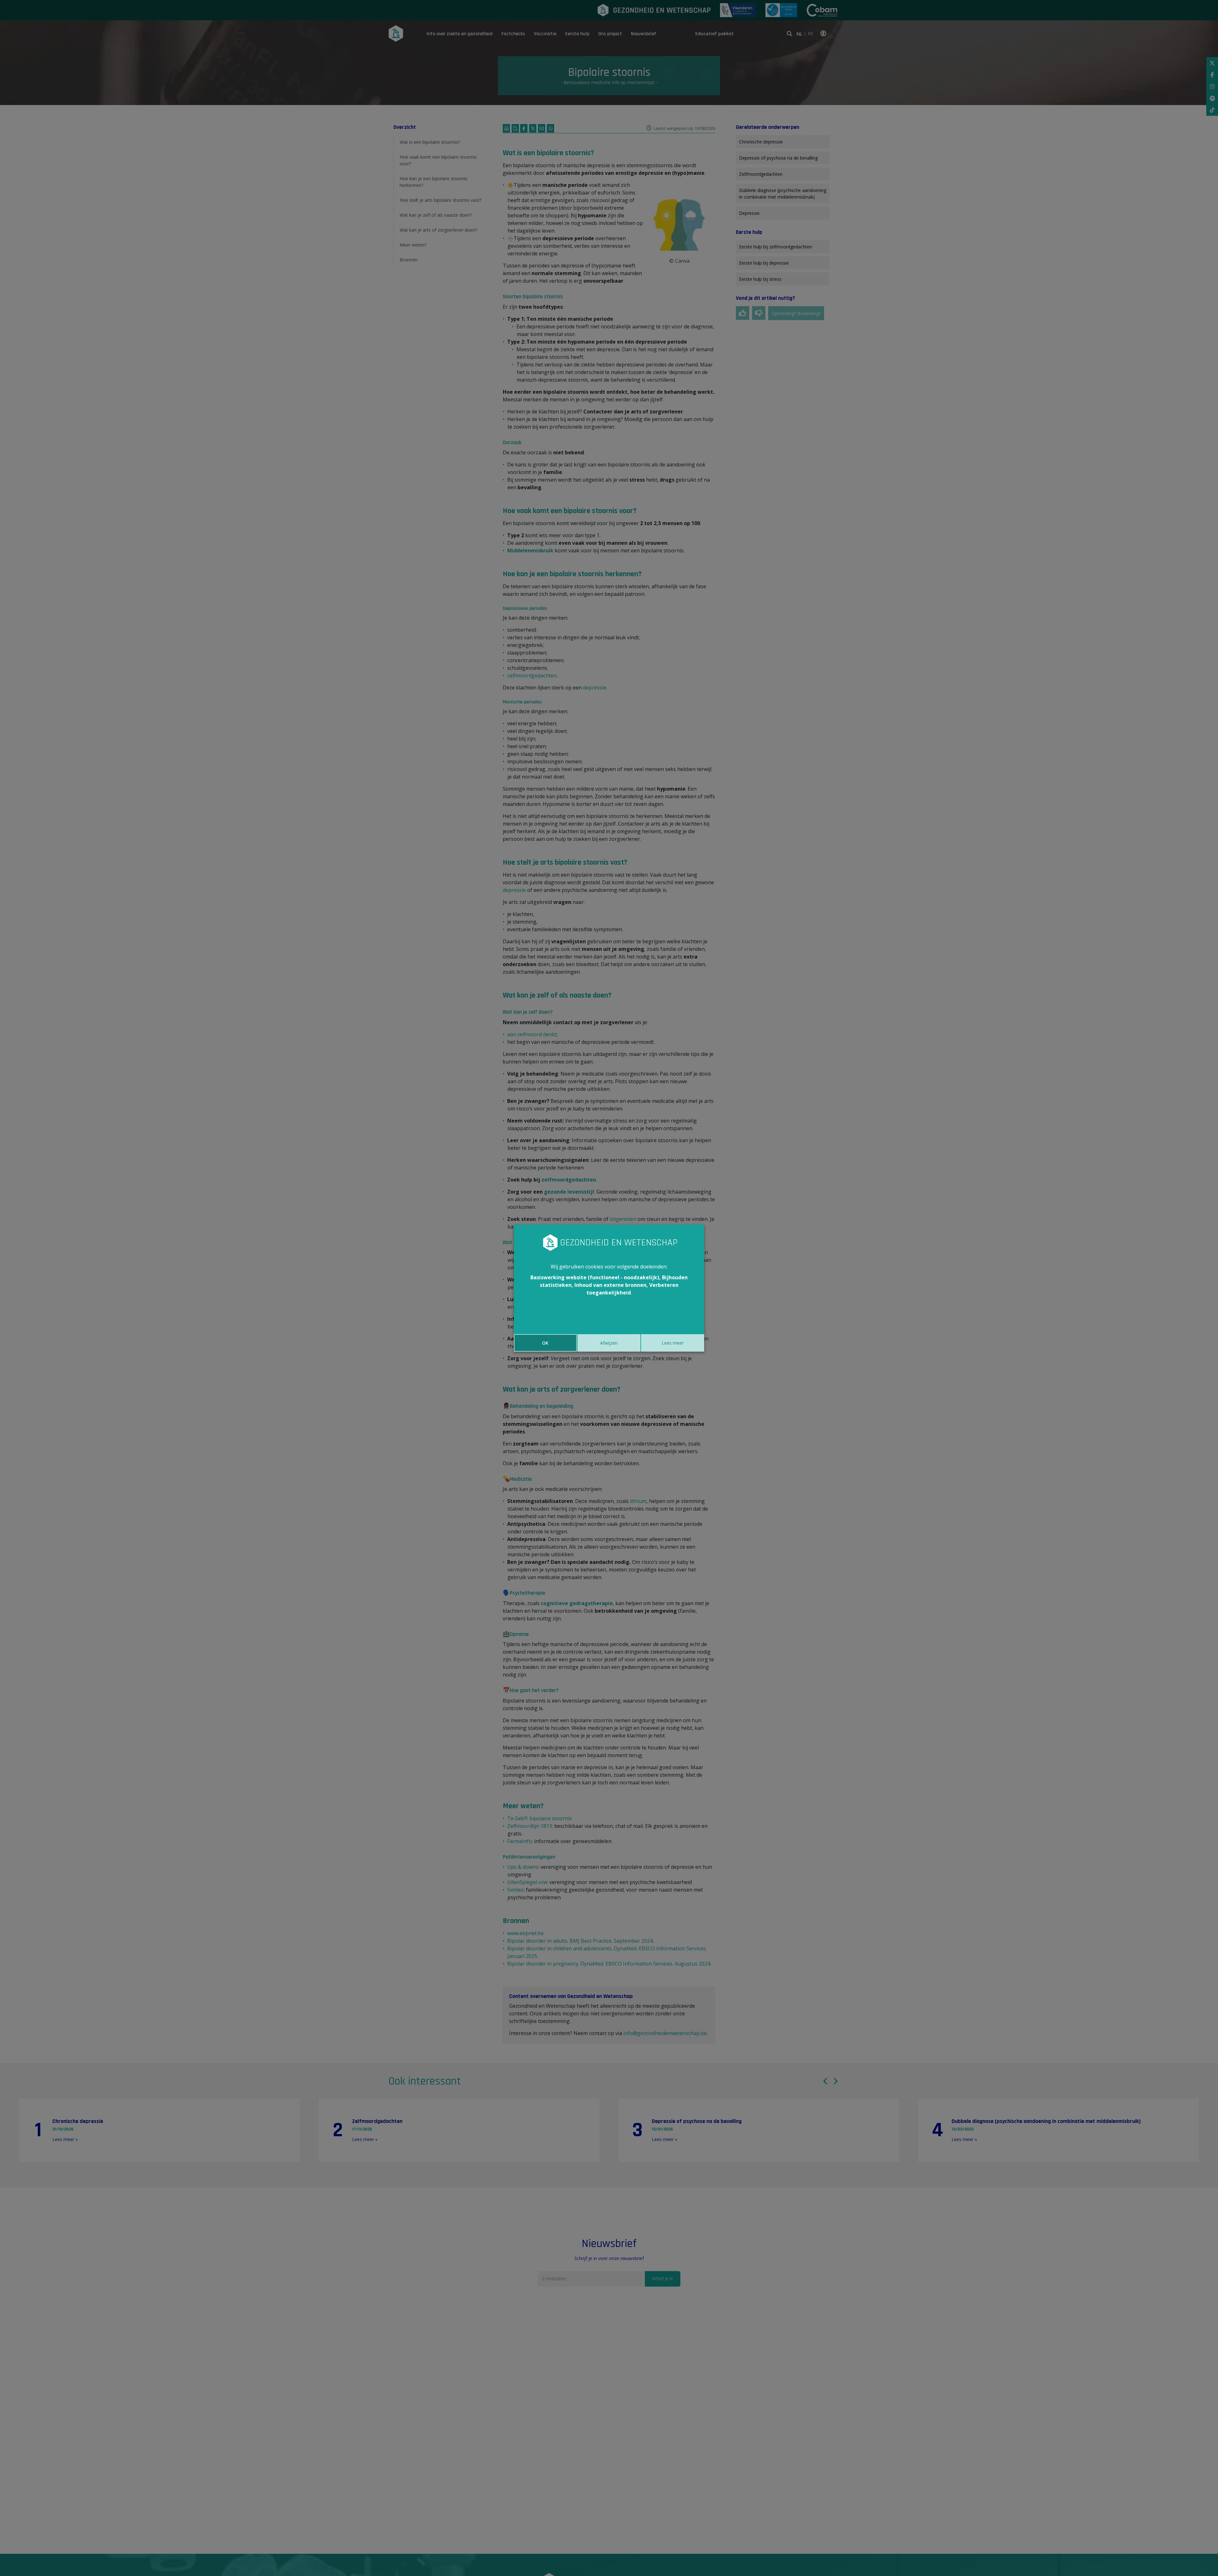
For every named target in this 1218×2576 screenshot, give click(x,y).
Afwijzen (609, 1343)
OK (545, 1343)
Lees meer (673, 1343)
